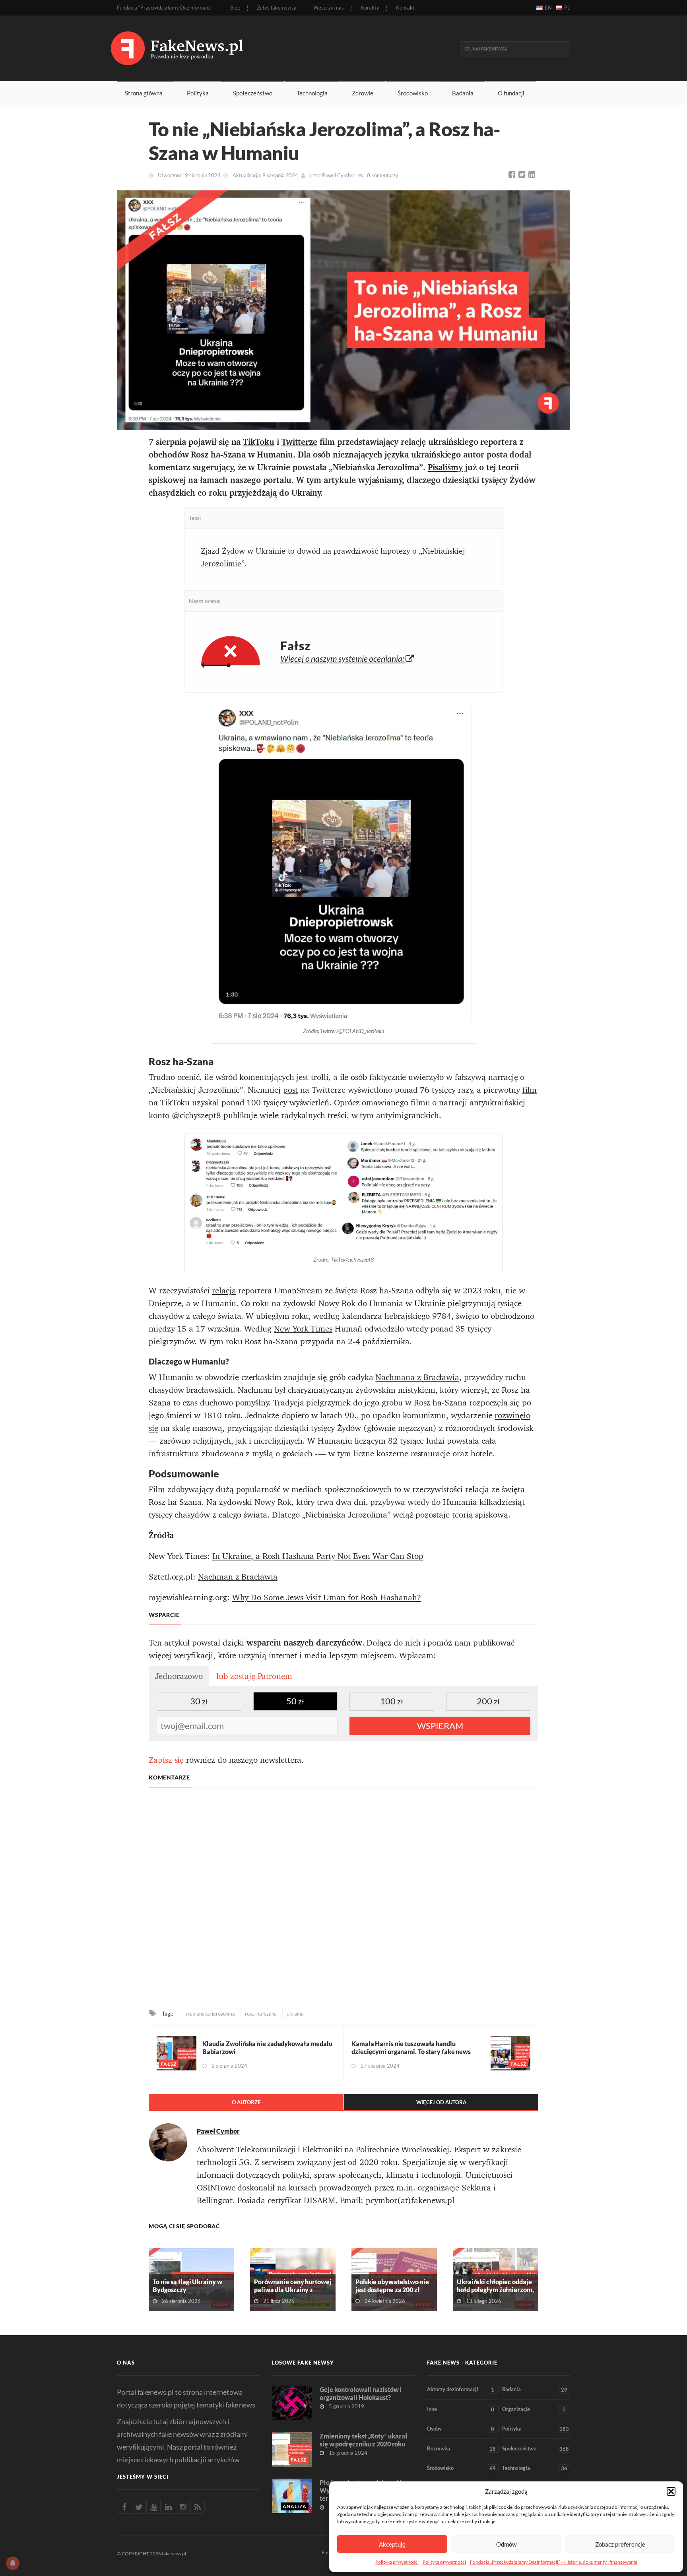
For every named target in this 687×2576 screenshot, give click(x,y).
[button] (671, 2491)
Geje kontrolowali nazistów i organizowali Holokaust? (361, 2393)
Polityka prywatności (397, 2562)
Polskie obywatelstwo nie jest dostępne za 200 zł (392, 2286)
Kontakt (405, 8)
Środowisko (413, 93)
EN (548, 8)
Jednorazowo (179, 1676)
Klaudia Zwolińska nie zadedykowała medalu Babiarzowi (267, 2048)
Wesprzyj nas (329, 8)
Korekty (370, 8)
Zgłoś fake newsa (277, 8)
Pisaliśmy (445, 467)
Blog (235, 8)
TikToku (259, 442)
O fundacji (511, 93)
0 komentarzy (383, 175)
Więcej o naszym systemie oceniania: (343, 658)
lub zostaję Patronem (254, 1676)
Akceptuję (392, 2544)
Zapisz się (166, 1760)
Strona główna (144, 93)
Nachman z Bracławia (238, 1577)
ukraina (295, 2014)
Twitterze (299, 442)
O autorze (246, 2102)
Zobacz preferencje (620, 2544)
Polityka (198, 93)
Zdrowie (363, 93)
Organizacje (534, 2409)
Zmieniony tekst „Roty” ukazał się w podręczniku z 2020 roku (364, 2440)
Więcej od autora (441, 2102)
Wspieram (440, 1726)
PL (567, 8)
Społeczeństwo (253, 93)
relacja (224, 1291)
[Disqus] (343, 1899)
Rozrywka (461, 2449)
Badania (463, 93)
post (291, 1090)
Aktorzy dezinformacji (461, 2389)
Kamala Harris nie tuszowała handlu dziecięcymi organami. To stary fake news (411, 2048)
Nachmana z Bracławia (417, 1377)
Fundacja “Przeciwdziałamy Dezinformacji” (165, 8)
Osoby (461, 2429)
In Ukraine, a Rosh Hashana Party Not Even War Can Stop (318, 1556)
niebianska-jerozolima (211, 2014)
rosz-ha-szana (261, 2014)
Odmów (506, 2544)
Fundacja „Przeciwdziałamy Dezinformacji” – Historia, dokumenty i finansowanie (554, 2562)
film (530, 1090)
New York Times (303, 1329)
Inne (461, 2409)
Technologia (312, 93)
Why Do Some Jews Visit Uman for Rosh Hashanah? (327, 1597)
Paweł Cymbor (339, 175)
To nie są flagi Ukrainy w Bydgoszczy (187, 2286)
